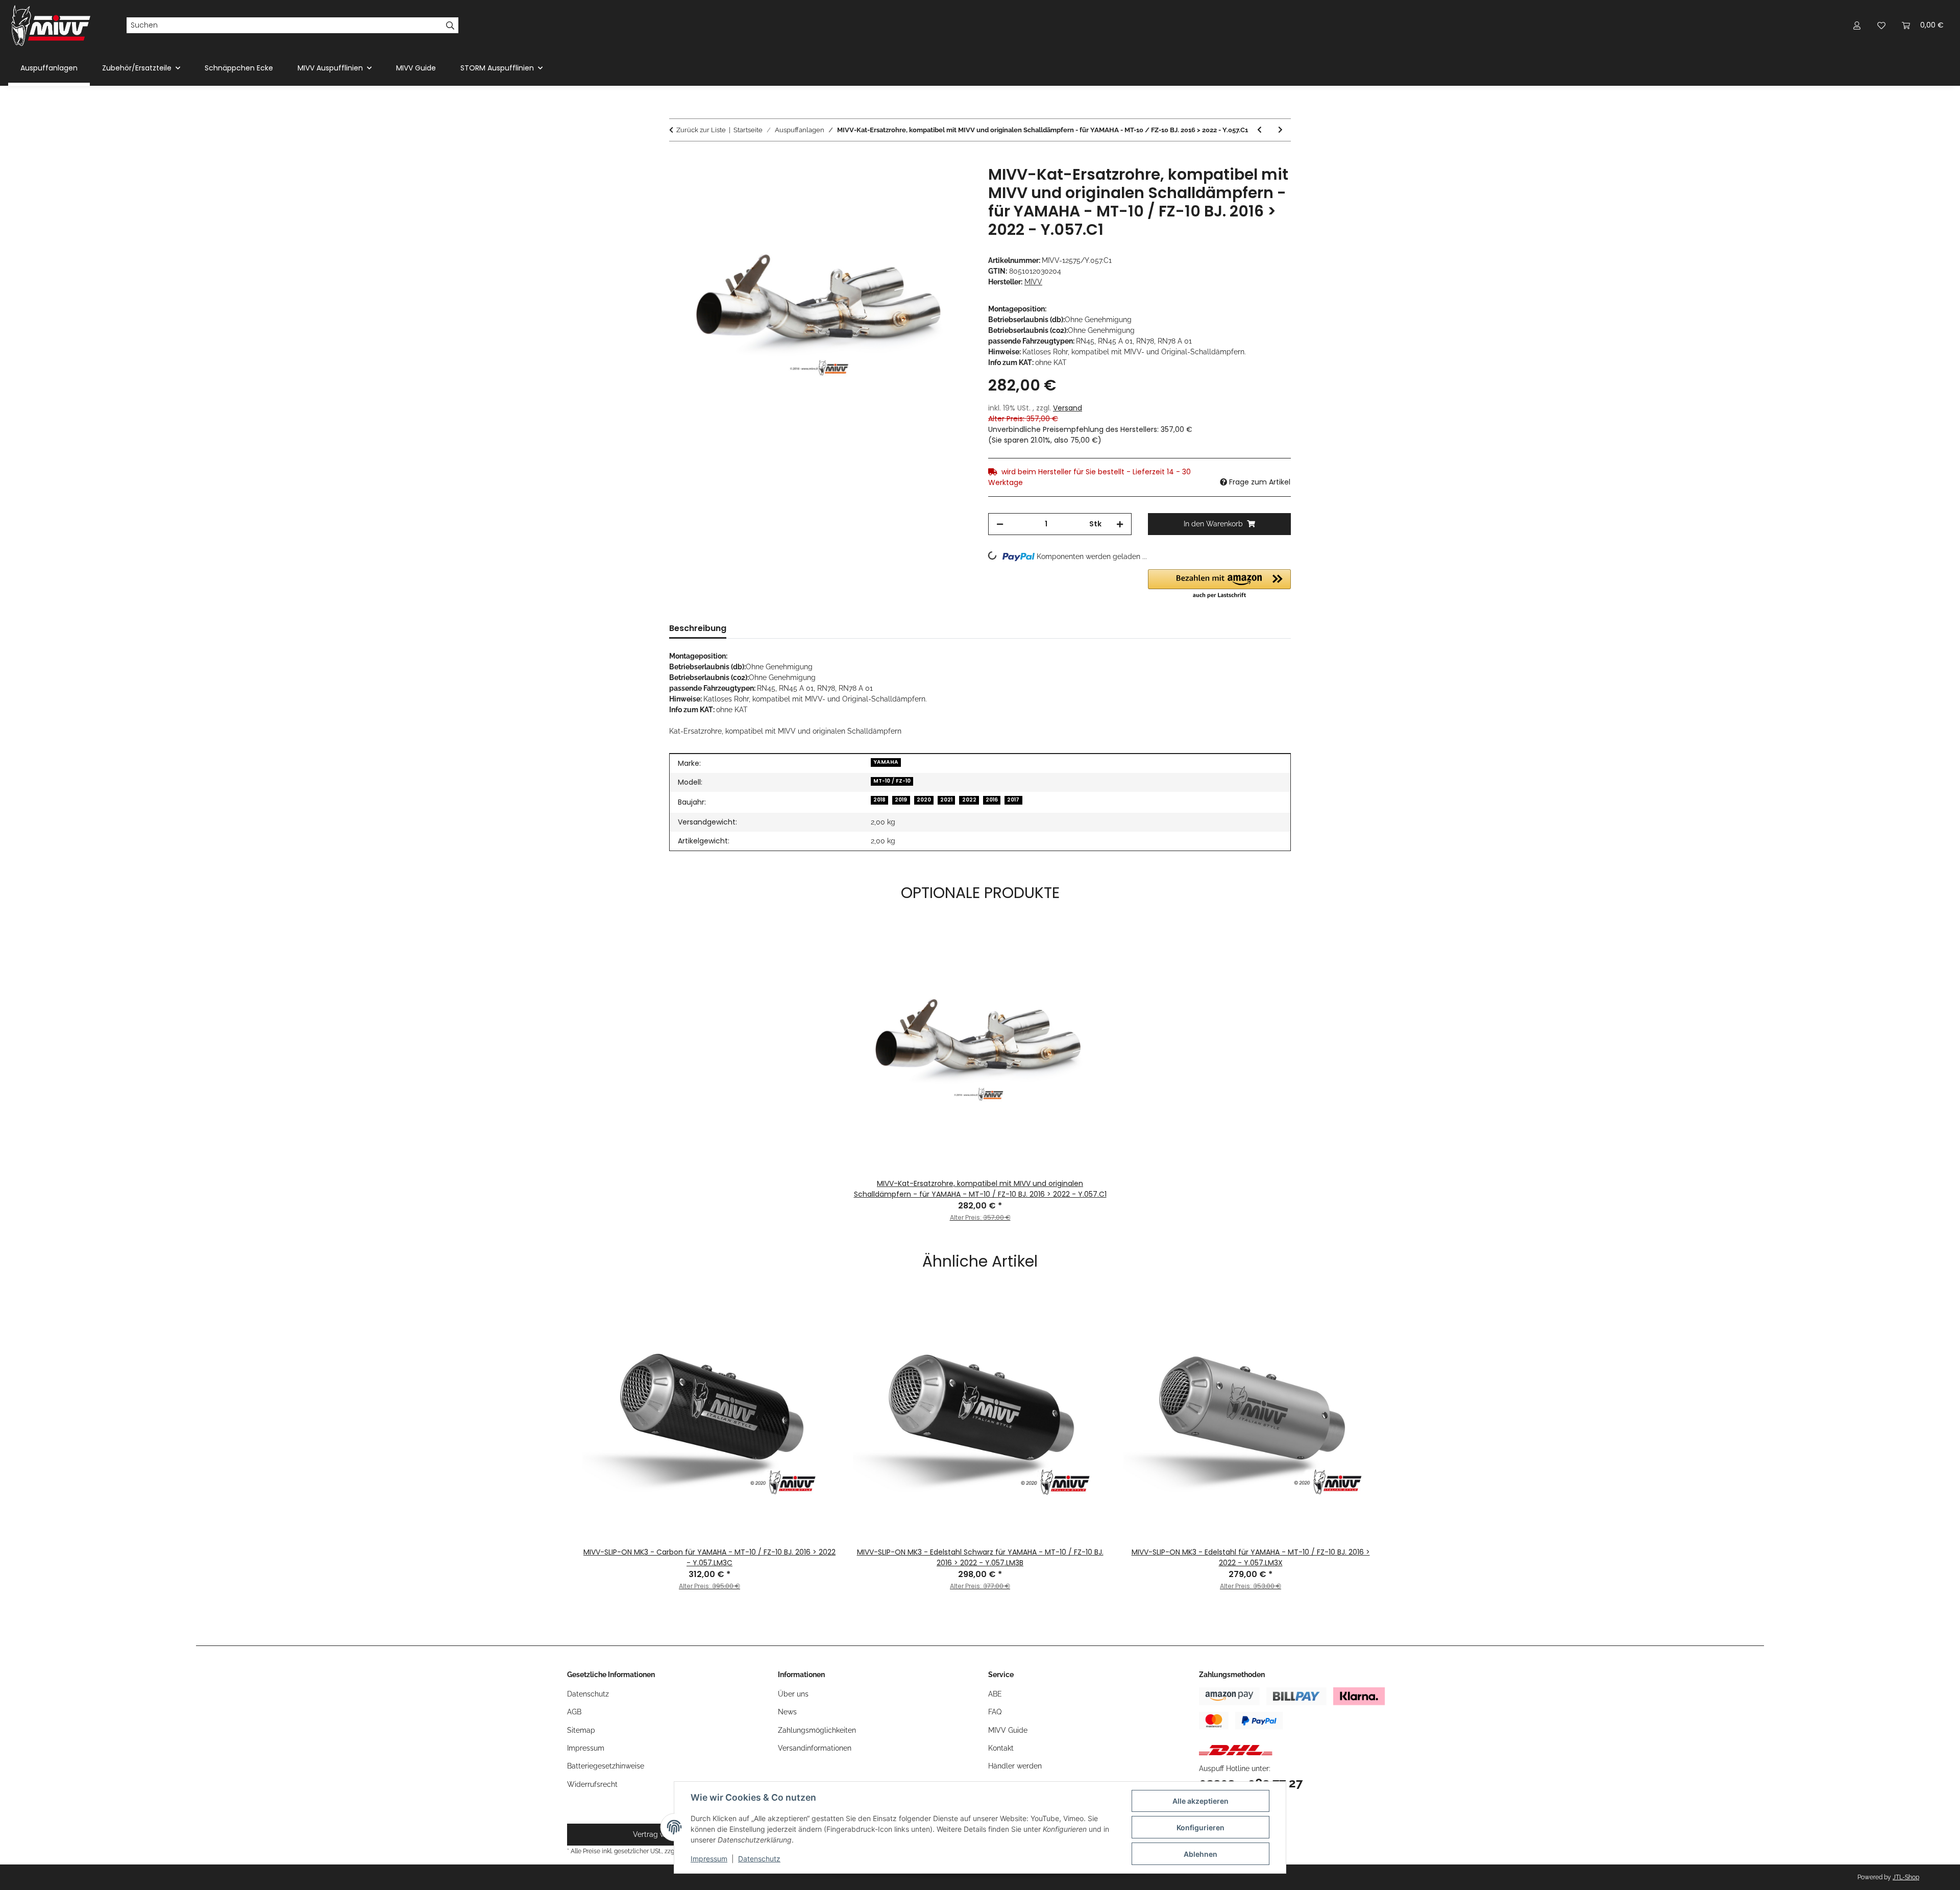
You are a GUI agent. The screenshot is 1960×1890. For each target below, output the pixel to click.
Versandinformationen (815, 1748)
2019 (901, 800)
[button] (1857, 25)
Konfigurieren (1200, 1827)
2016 (992, 800)
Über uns (793, 1694)
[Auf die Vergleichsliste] (924, 185)
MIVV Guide (416, 68)
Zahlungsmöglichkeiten (817, 1730)
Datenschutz (759, 1859)
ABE (995, 1694)
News (787, 1712)
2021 (946, 800)
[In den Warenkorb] (677, 160)
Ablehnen (1200, 1854)
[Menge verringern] (1000, 524)
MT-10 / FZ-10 (892, 781)
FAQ (995, 1712)
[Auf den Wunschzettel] (950, 185)
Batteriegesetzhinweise (606, 1766)
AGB (574, 1712)
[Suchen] (450, 26)
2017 (1013, 800)
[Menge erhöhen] (1120, 524)
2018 (879, 800)
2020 (924, 800)
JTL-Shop (1906, 1877)
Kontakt (1001, 1748)
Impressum (709, 1859)
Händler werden (1015, 1766)
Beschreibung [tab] (698, 628)
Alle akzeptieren (1200, 1801)
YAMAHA (886, 762)
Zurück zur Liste (701, 130)
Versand (1068, 408)
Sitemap (581, 1730)
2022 (969, 800)
